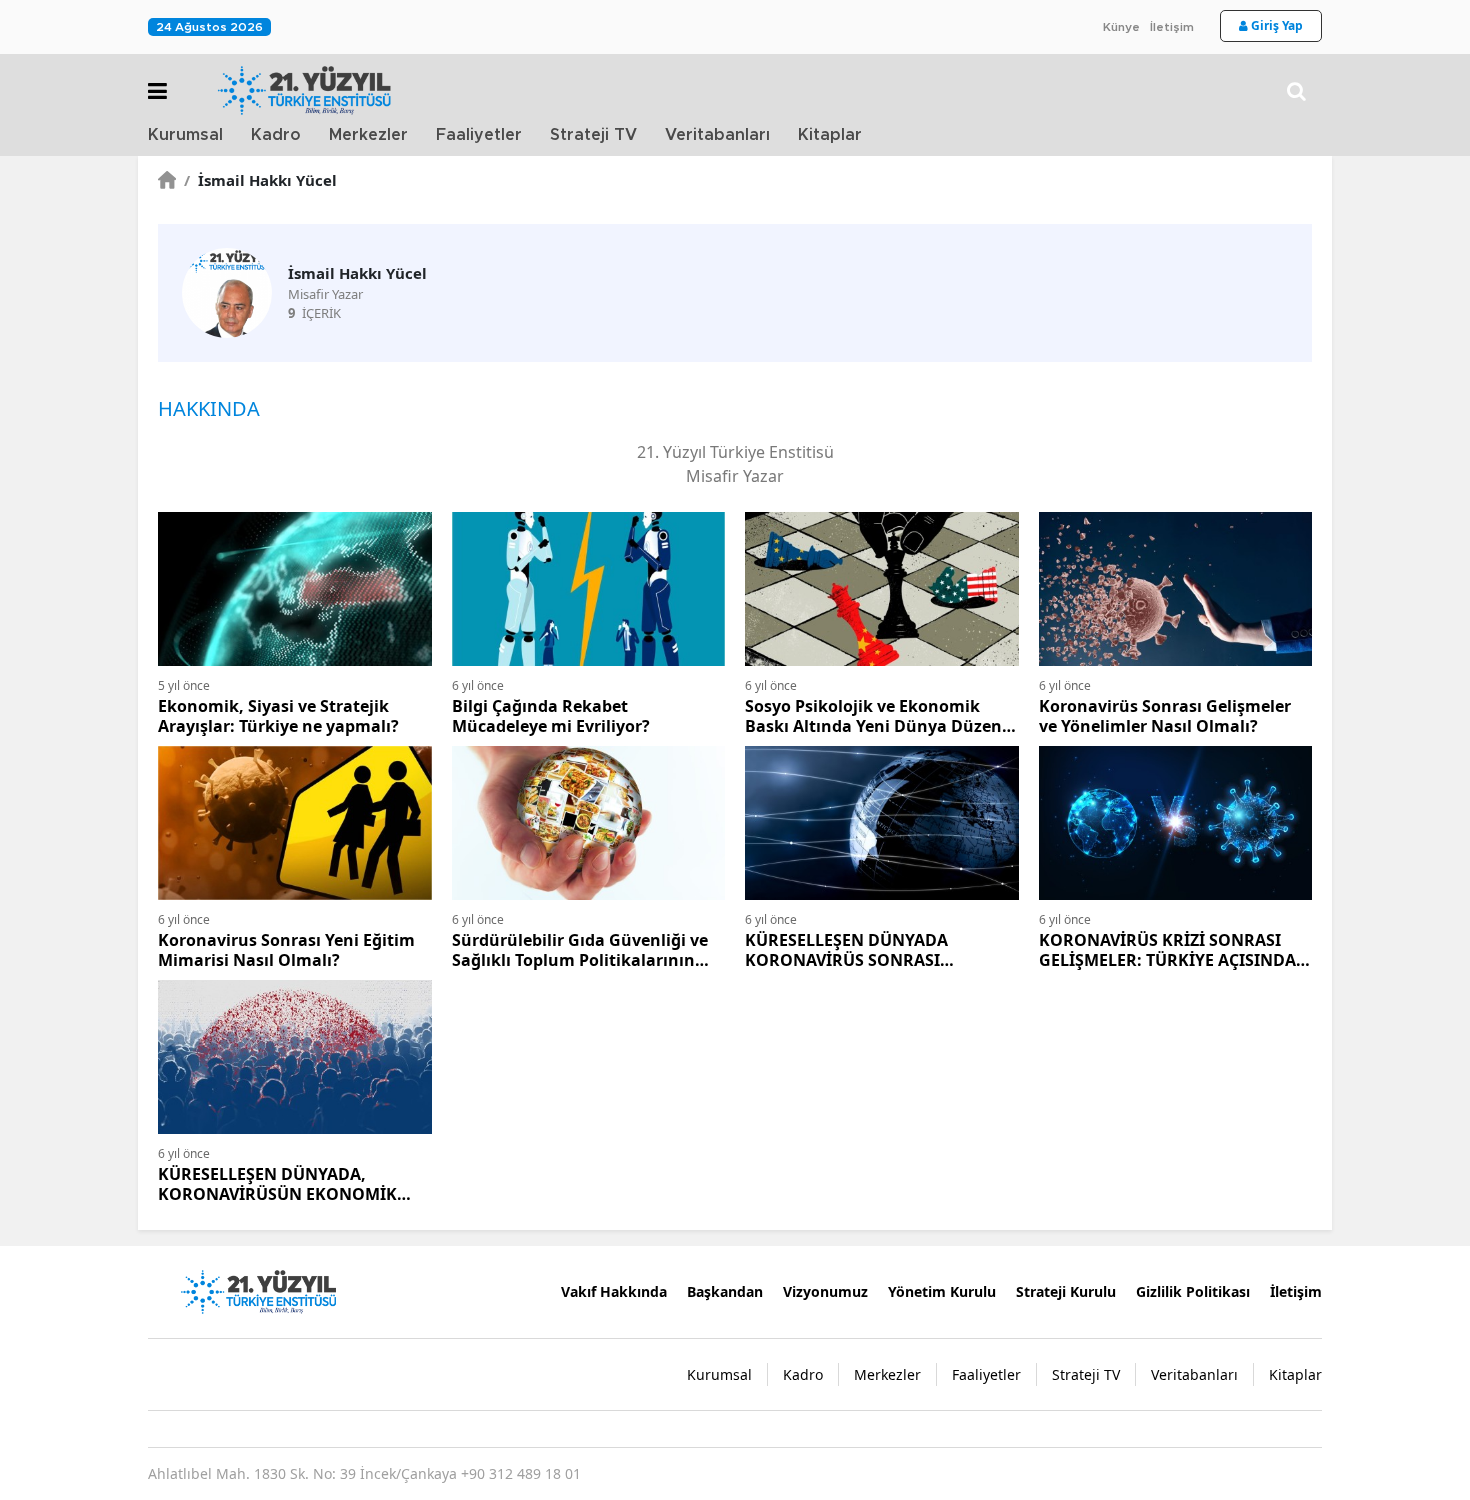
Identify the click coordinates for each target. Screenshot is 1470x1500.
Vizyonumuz (825, 1291)
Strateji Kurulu (1066, 1291)
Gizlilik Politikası (1193, 1291)
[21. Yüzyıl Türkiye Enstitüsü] (258, 1290)
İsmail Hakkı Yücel (260, 180)
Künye (1121, 27)
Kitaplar (830, 135)
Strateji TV (593, 135)
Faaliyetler (479, 135)
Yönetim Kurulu (942, 1291)
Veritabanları (717, 135)
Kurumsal (185, 135)
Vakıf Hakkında (614, 1291)
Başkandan (725, 1291)
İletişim (1172, 27)
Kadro (276, 135)
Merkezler (368, 135)
